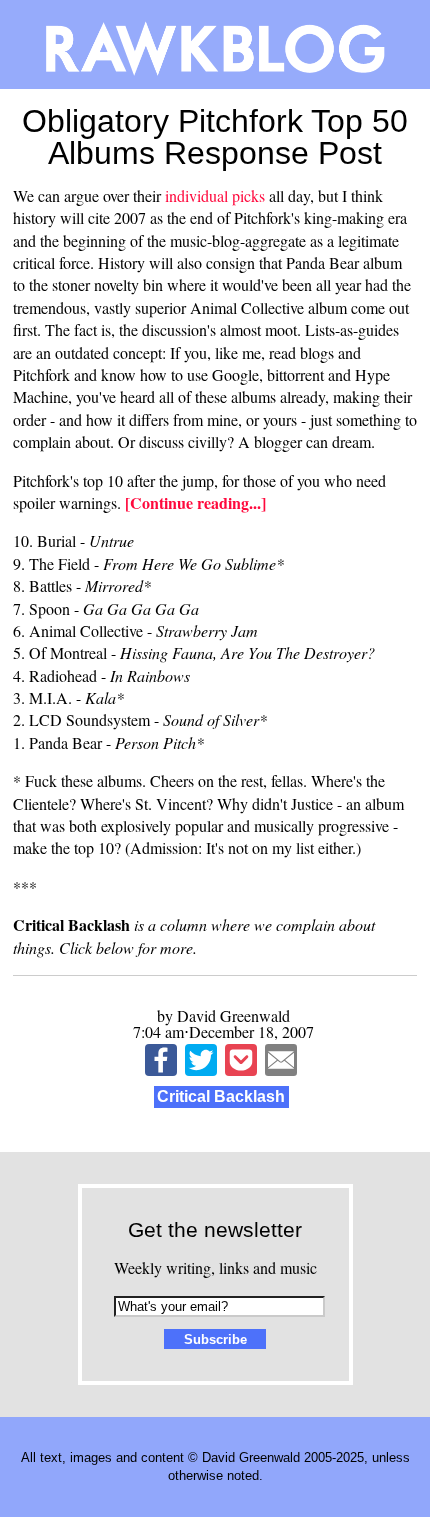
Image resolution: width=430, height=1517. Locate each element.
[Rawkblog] (215, 44)
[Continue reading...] (195, 502)
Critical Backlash (221, 1096)
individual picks (215, 195)
